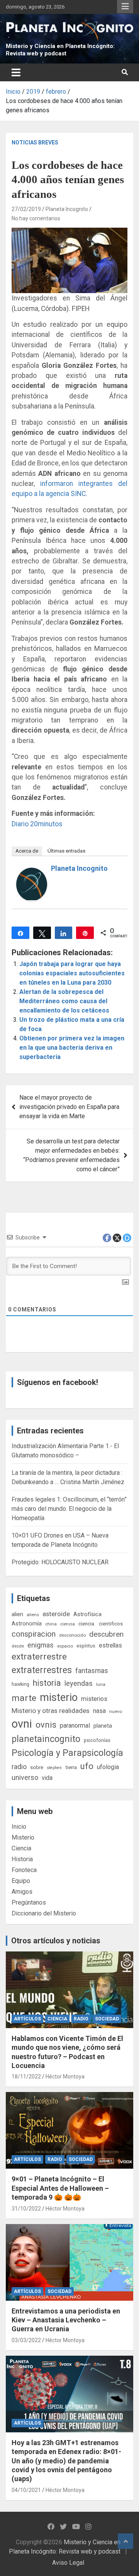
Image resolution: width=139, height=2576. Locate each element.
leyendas (79, 1684)
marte (24, 1698)
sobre (37, 1767)
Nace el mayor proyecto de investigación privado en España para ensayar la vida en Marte (69, 1107)
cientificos (111, 1624)
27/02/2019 (26, 209)
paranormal (75, 1726)
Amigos (22, 1892)
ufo (87, 1766)
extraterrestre (39, 1657)
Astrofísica (87, 1614)
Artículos (27, 2019)
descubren (106, 1634)
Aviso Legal (68, 2563)
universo (25, 1777)
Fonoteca (24, 1870)
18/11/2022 (26, 2077)
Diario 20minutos (37, 824)
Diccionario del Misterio (44, 1913)
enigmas (41, 1645)
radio (19, 1767)
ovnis (46, 1725)
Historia (22, 1859)
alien (17, 1614)
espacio (65, 1646)
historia (47, 1683)
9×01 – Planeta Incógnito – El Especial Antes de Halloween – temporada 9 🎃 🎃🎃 (60, 2188)
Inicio (19, 1827)
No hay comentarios (36, 218)
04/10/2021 (26, 2490)
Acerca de (27, 851)
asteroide (56, 1614)
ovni (22, 1724)
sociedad (107, 2019)
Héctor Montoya (65, 2077)
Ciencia (21, 1848)
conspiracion (34, 1634)
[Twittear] (42, 933)
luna (101, 1684)
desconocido (72, 1635)
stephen (54, 1768)
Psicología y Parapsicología (67, 1753)
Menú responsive (125, 7)
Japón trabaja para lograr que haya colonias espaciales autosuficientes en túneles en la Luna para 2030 (72, 973)
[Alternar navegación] (16, 72)
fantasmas (92, 1671)
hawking (20, 1684)
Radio (81, 2019)
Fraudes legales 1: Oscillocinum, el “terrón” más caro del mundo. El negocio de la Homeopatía (69, 1509)
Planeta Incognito (67, 209)
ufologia (108, 1767)
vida (47, 1778)
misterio (59, 1697)
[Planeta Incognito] (32, 872)
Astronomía (27, 1624)
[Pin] (85, 933)
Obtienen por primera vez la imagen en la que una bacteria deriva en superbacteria (72, 1048)
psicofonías (97, 1740)
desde (18, 1646)
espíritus (86, 1646)
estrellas (110, 1646)
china (51, 1624)
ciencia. (87, 1624)
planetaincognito (46, 1739)
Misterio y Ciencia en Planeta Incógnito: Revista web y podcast (60, 50)
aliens (33, 1615)
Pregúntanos (29, 1902)
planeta (103, 1726)
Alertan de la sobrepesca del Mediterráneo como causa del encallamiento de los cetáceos (64, 1001)
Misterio (23, 1837)
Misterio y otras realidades (51, 1711)
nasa (99, 1711)
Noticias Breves (35, 142)
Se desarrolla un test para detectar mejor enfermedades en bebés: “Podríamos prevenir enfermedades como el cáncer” (71, 1155)
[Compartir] (20, 933)
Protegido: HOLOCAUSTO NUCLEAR (60, 1562)
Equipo (21, 1881)
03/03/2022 (26, 2340)
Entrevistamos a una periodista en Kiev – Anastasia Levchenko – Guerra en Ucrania (66, 2320)
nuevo (116, 1711)
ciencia (68, 1624)
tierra (71, 1767)
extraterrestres (42, 1670)
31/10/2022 (26, 2209)
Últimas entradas (66, 851)
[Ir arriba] (125, 2541)
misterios (94, 1699)
